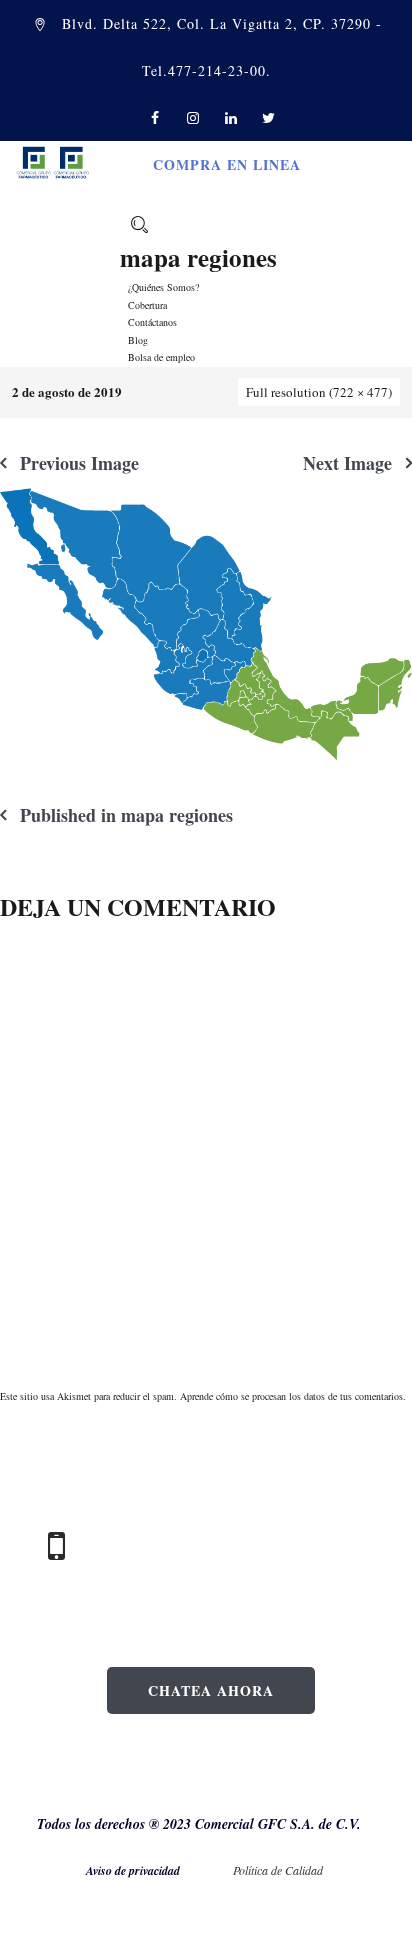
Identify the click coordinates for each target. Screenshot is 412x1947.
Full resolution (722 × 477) (319, 392)
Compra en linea (227, 164)
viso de (111, 1870)
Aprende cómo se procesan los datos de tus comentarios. (293, 1396)
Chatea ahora (211, 1690)
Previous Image (79, 463)
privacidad (154, 1870)
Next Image (347, 463)
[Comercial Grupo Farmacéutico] (52, 160)
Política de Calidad (280, 1870)
